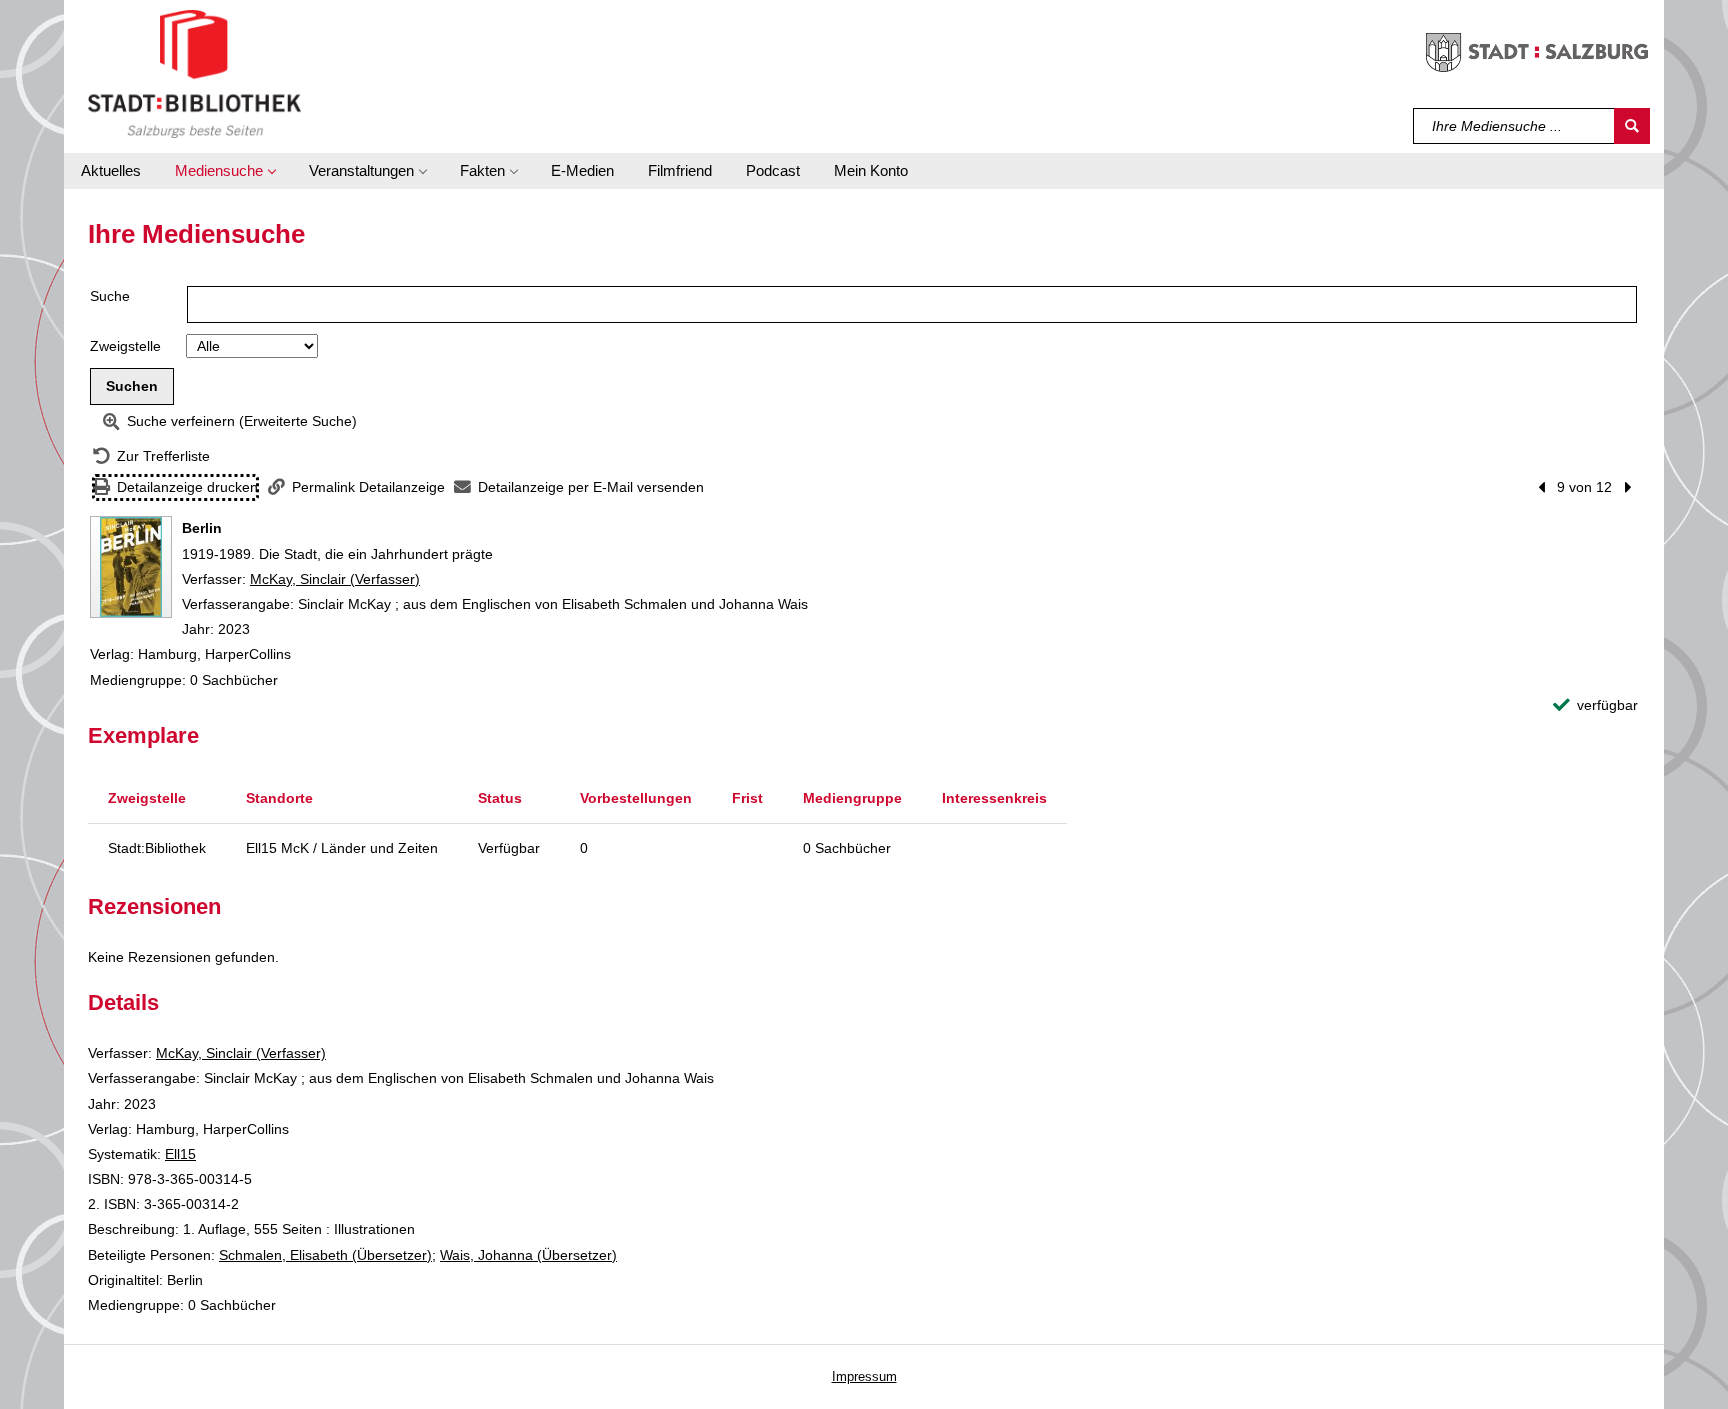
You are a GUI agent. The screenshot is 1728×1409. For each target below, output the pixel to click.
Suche (110, 296)
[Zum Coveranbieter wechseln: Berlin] (131, 567)
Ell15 (180, 1154)
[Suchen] (1632, 126)
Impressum (864, 1376)
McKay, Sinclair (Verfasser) (335, 579)
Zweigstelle (125, 346)
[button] (225, 171)
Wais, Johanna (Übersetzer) (528, 1255)
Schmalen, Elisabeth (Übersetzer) (325, 1255)
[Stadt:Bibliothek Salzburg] (194, 73)
